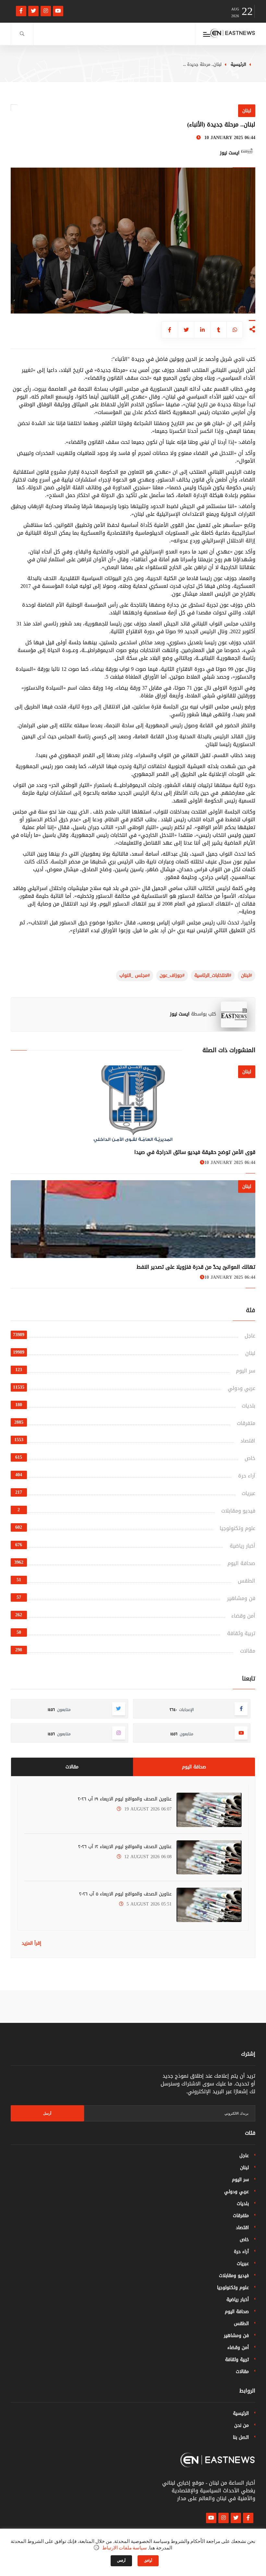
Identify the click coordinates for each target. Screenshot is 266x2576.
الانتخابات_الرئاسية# (213, 975)
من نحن (242, 2425)
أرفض (121, 2561)
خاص (250, 1458)
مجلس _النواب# (135, 975)
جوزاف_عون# (172, 975)
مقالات (248, 1651)
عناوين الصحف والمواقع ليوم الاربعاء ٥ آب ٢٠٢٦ (125, 1894)
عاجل (250, 1336)
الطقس (247, 1581)
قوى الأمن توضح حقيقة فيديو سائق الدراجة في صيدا (195, 1152)
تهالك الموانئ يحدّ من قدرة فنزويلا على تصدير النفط (196, 1267)
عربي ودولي (242, 1388)
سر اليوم (246, 1371)
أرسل (47, 2113)
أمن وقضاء (243, 1616)
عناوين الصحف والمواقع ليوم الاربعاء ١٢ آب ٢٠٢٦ (125, 1847)
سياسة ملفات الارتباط (125, 2548)
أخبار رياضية (242, 1546)
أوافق (148, 2561)
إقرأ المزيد (31, 1943)
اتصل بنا (241, 2437)
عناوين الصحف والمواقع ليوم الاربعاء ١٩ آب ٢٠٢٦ (125, 1799)
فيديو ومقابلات (238, 1511)
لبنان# (247, 975)
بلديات (248, 1406)
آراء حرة (247, 1476)
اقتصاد (248, 1441)
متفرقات (246, 1423)
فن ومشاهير (241, 1598)
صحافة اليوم (241, 1563)
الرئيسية (238, 64)
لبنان (250, 1353)
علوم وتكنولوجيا (237, 1528)
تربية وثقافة (241, 1633)
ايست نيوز (180, 1014)
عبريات (248, 1493)
